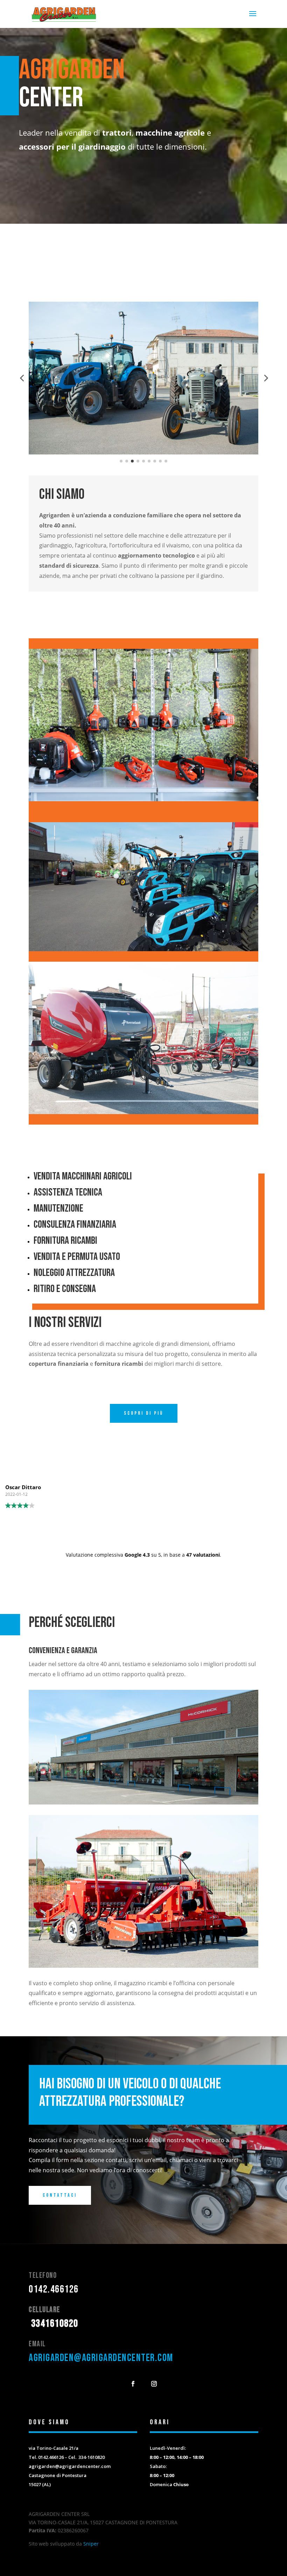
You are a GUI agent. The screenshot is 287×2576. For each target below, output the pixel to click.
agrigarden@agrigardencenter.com (101, 2358)
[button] (22, 378)
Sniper (91, 2544)
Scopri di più (144, 1413)
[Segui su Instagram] (154, 2384)
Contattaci (60, 2195)
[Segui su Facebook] (133, 2384)
